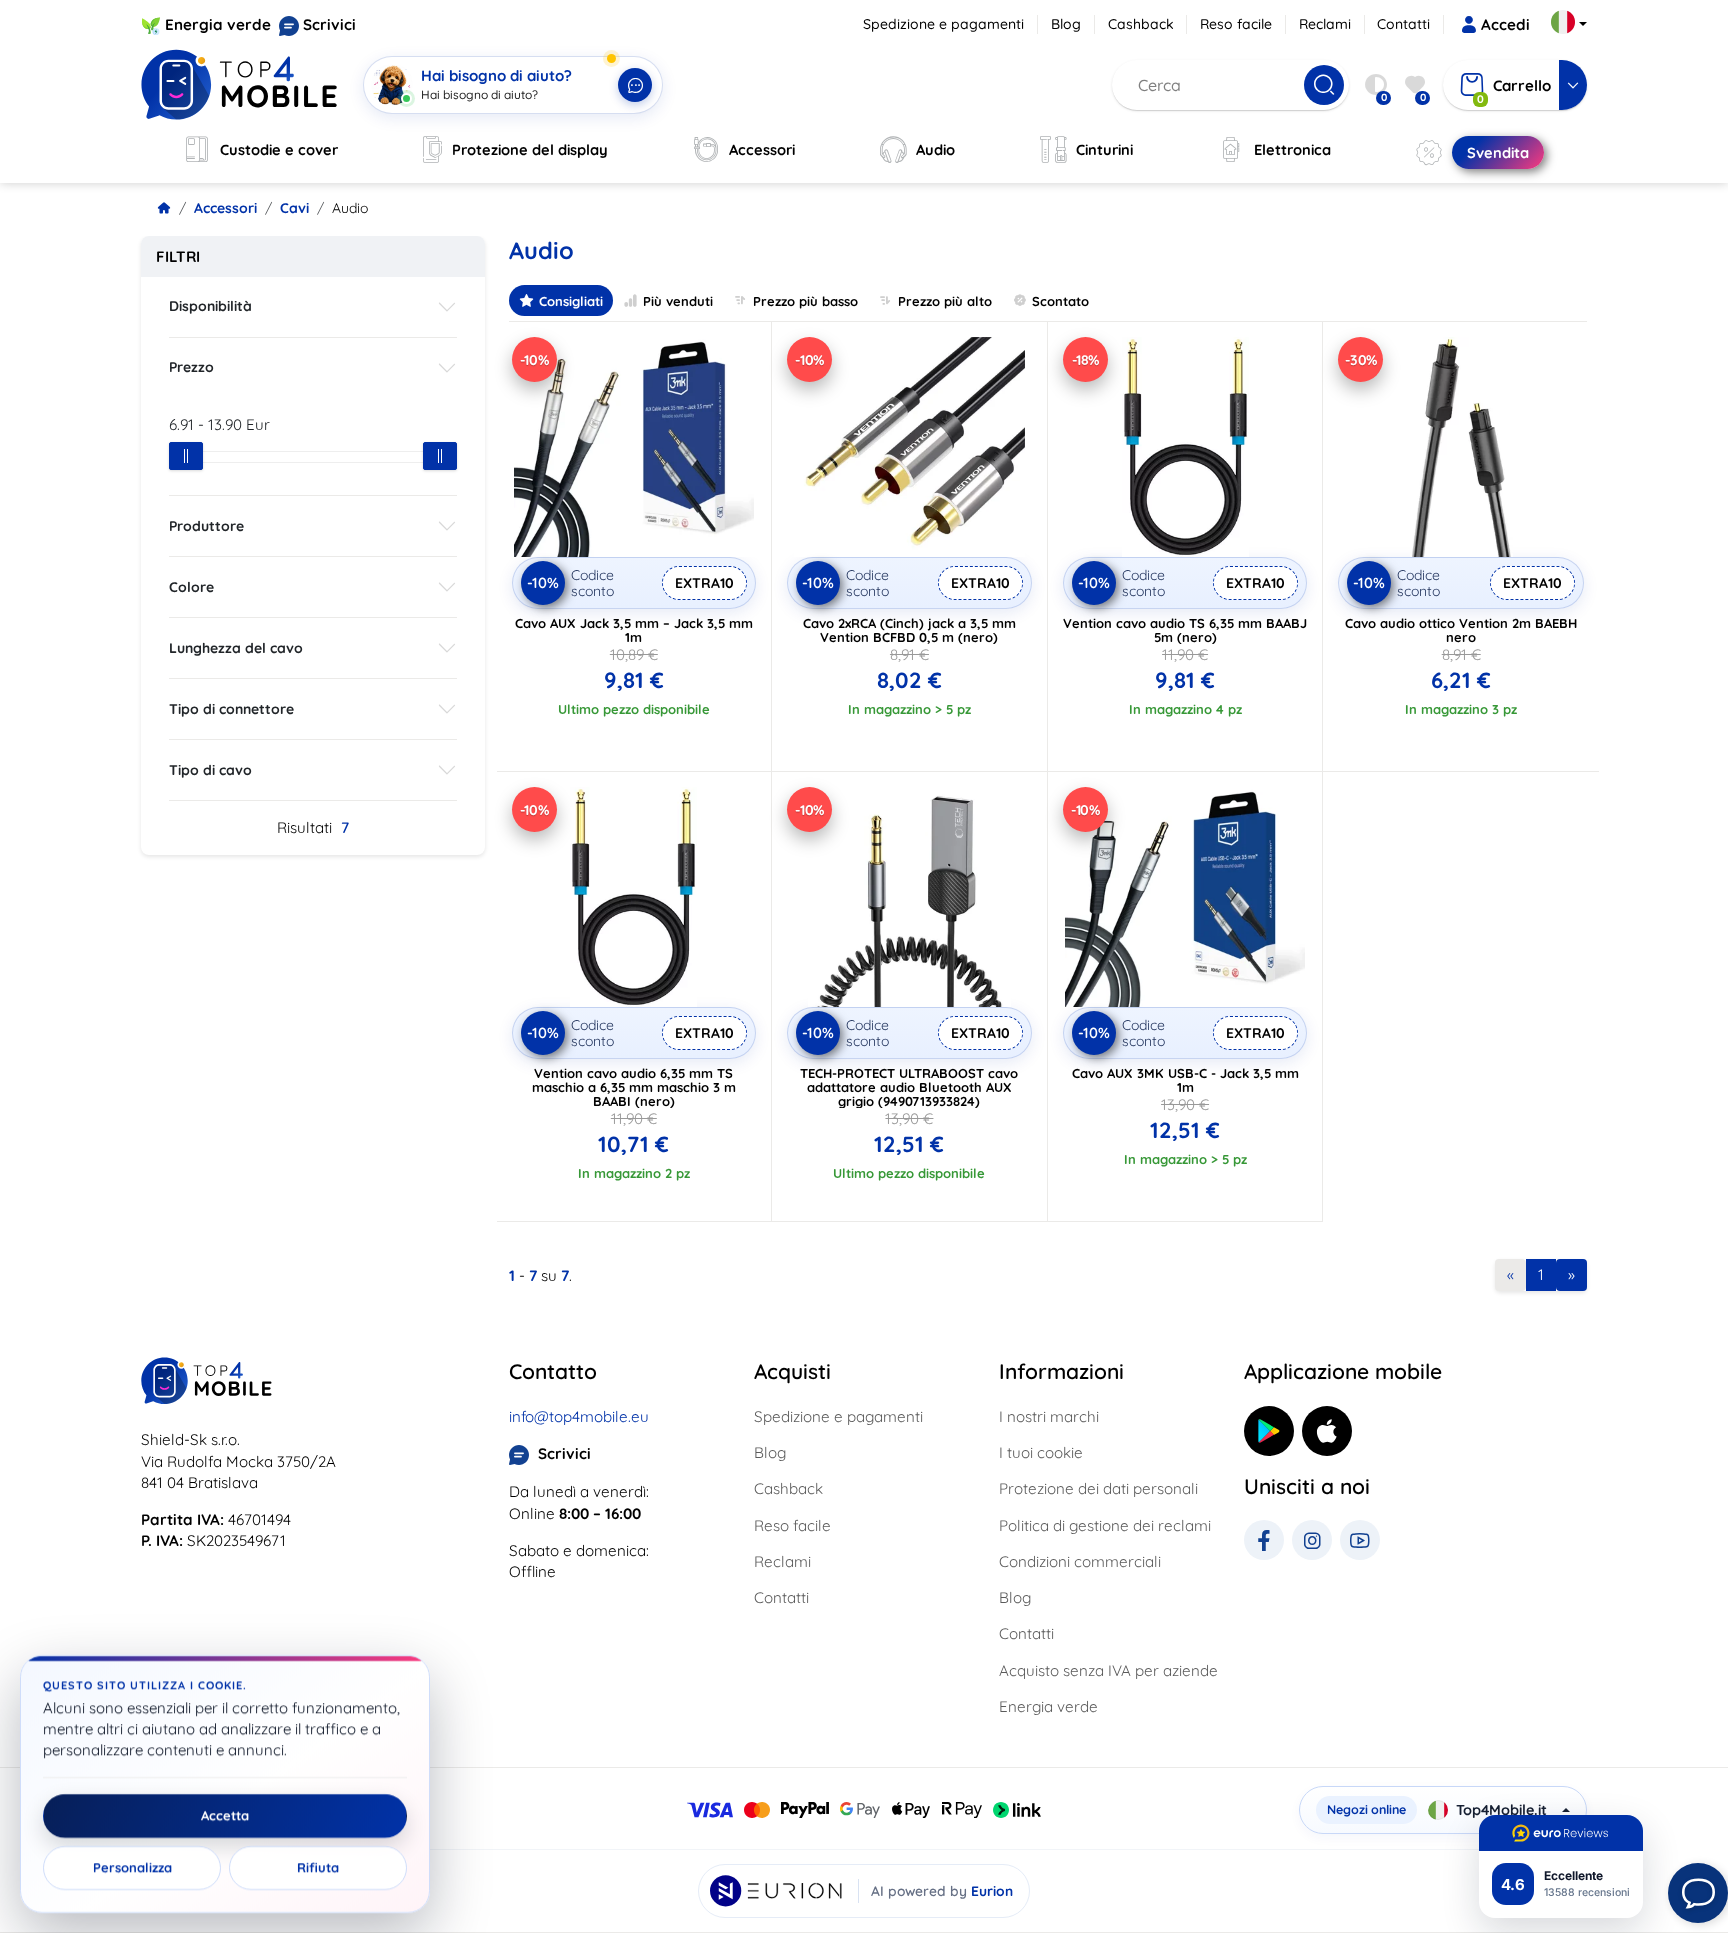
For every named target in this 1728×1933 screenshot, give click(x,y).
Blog (1066, 24)
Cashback (1141, 24)
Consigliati (571, 301)
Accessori (225, 208)
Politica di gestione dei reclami (1105, 1525)
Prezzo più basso (805, 301)
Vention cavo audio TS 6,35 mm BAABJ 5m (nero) (1185, 630)
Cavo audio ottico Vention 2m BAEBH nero (1461, 630)
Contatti (1403, 24)
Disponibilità (210, 306)
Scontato (1060, 301)
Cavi (294, 208)
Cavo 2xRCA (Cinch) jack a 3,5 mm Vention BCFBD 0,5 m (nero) (909, 630)
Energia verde (218, 24)
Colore (191, 587)
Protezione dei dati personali (1098, 1488)
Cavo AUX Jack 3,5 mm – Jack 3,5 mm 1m (634, 630)
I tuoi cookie (1041, 1452)
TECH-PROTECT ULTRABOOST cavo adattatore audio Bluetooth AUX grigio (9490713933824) (909, 1087)
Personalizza (132, 1868)
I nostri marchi (1049, 1416)
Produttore (206, 526)
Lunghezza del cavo (236, 648)
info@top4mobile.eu (579, 1416)
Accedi (1505, 24)
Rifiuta (318, 1868)
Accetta (225, 1816)
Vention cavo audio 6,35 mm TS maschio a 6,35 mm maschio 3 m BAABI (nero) (634, 1087)
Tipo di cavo (210, 770)
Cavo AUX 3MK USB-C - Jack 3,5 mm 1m (1185, 1080)
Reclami (1325, 24)
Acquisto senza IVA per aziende (1108, 1670)
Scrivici (329, 24)
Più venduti (678, 301)
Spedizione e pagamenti (943, 24)
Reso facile (1236, 24)
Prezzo (191, 367)
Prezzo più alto (945, 301)
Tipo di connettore (231, 709)
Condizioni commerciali (1080, 1561)
